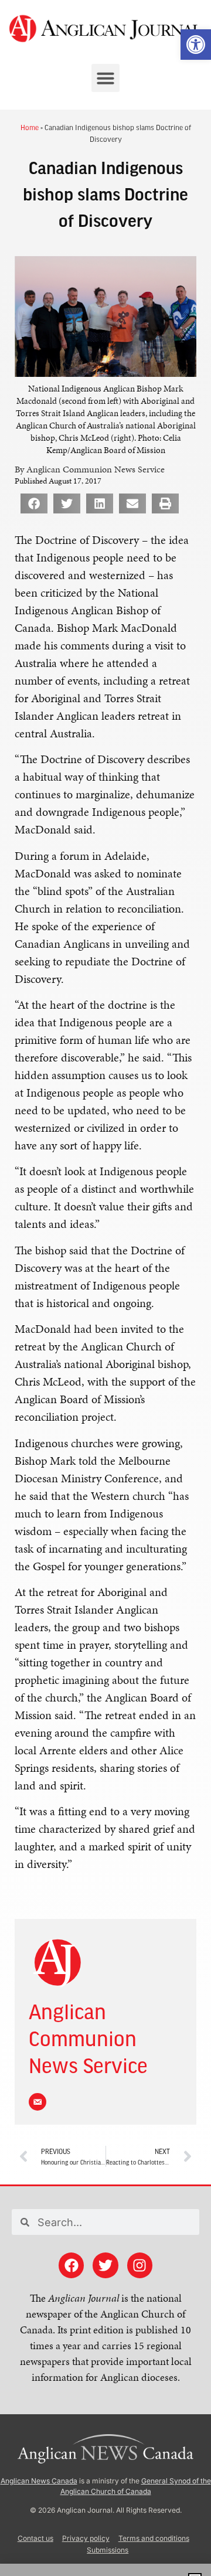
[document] (105, 1288)
